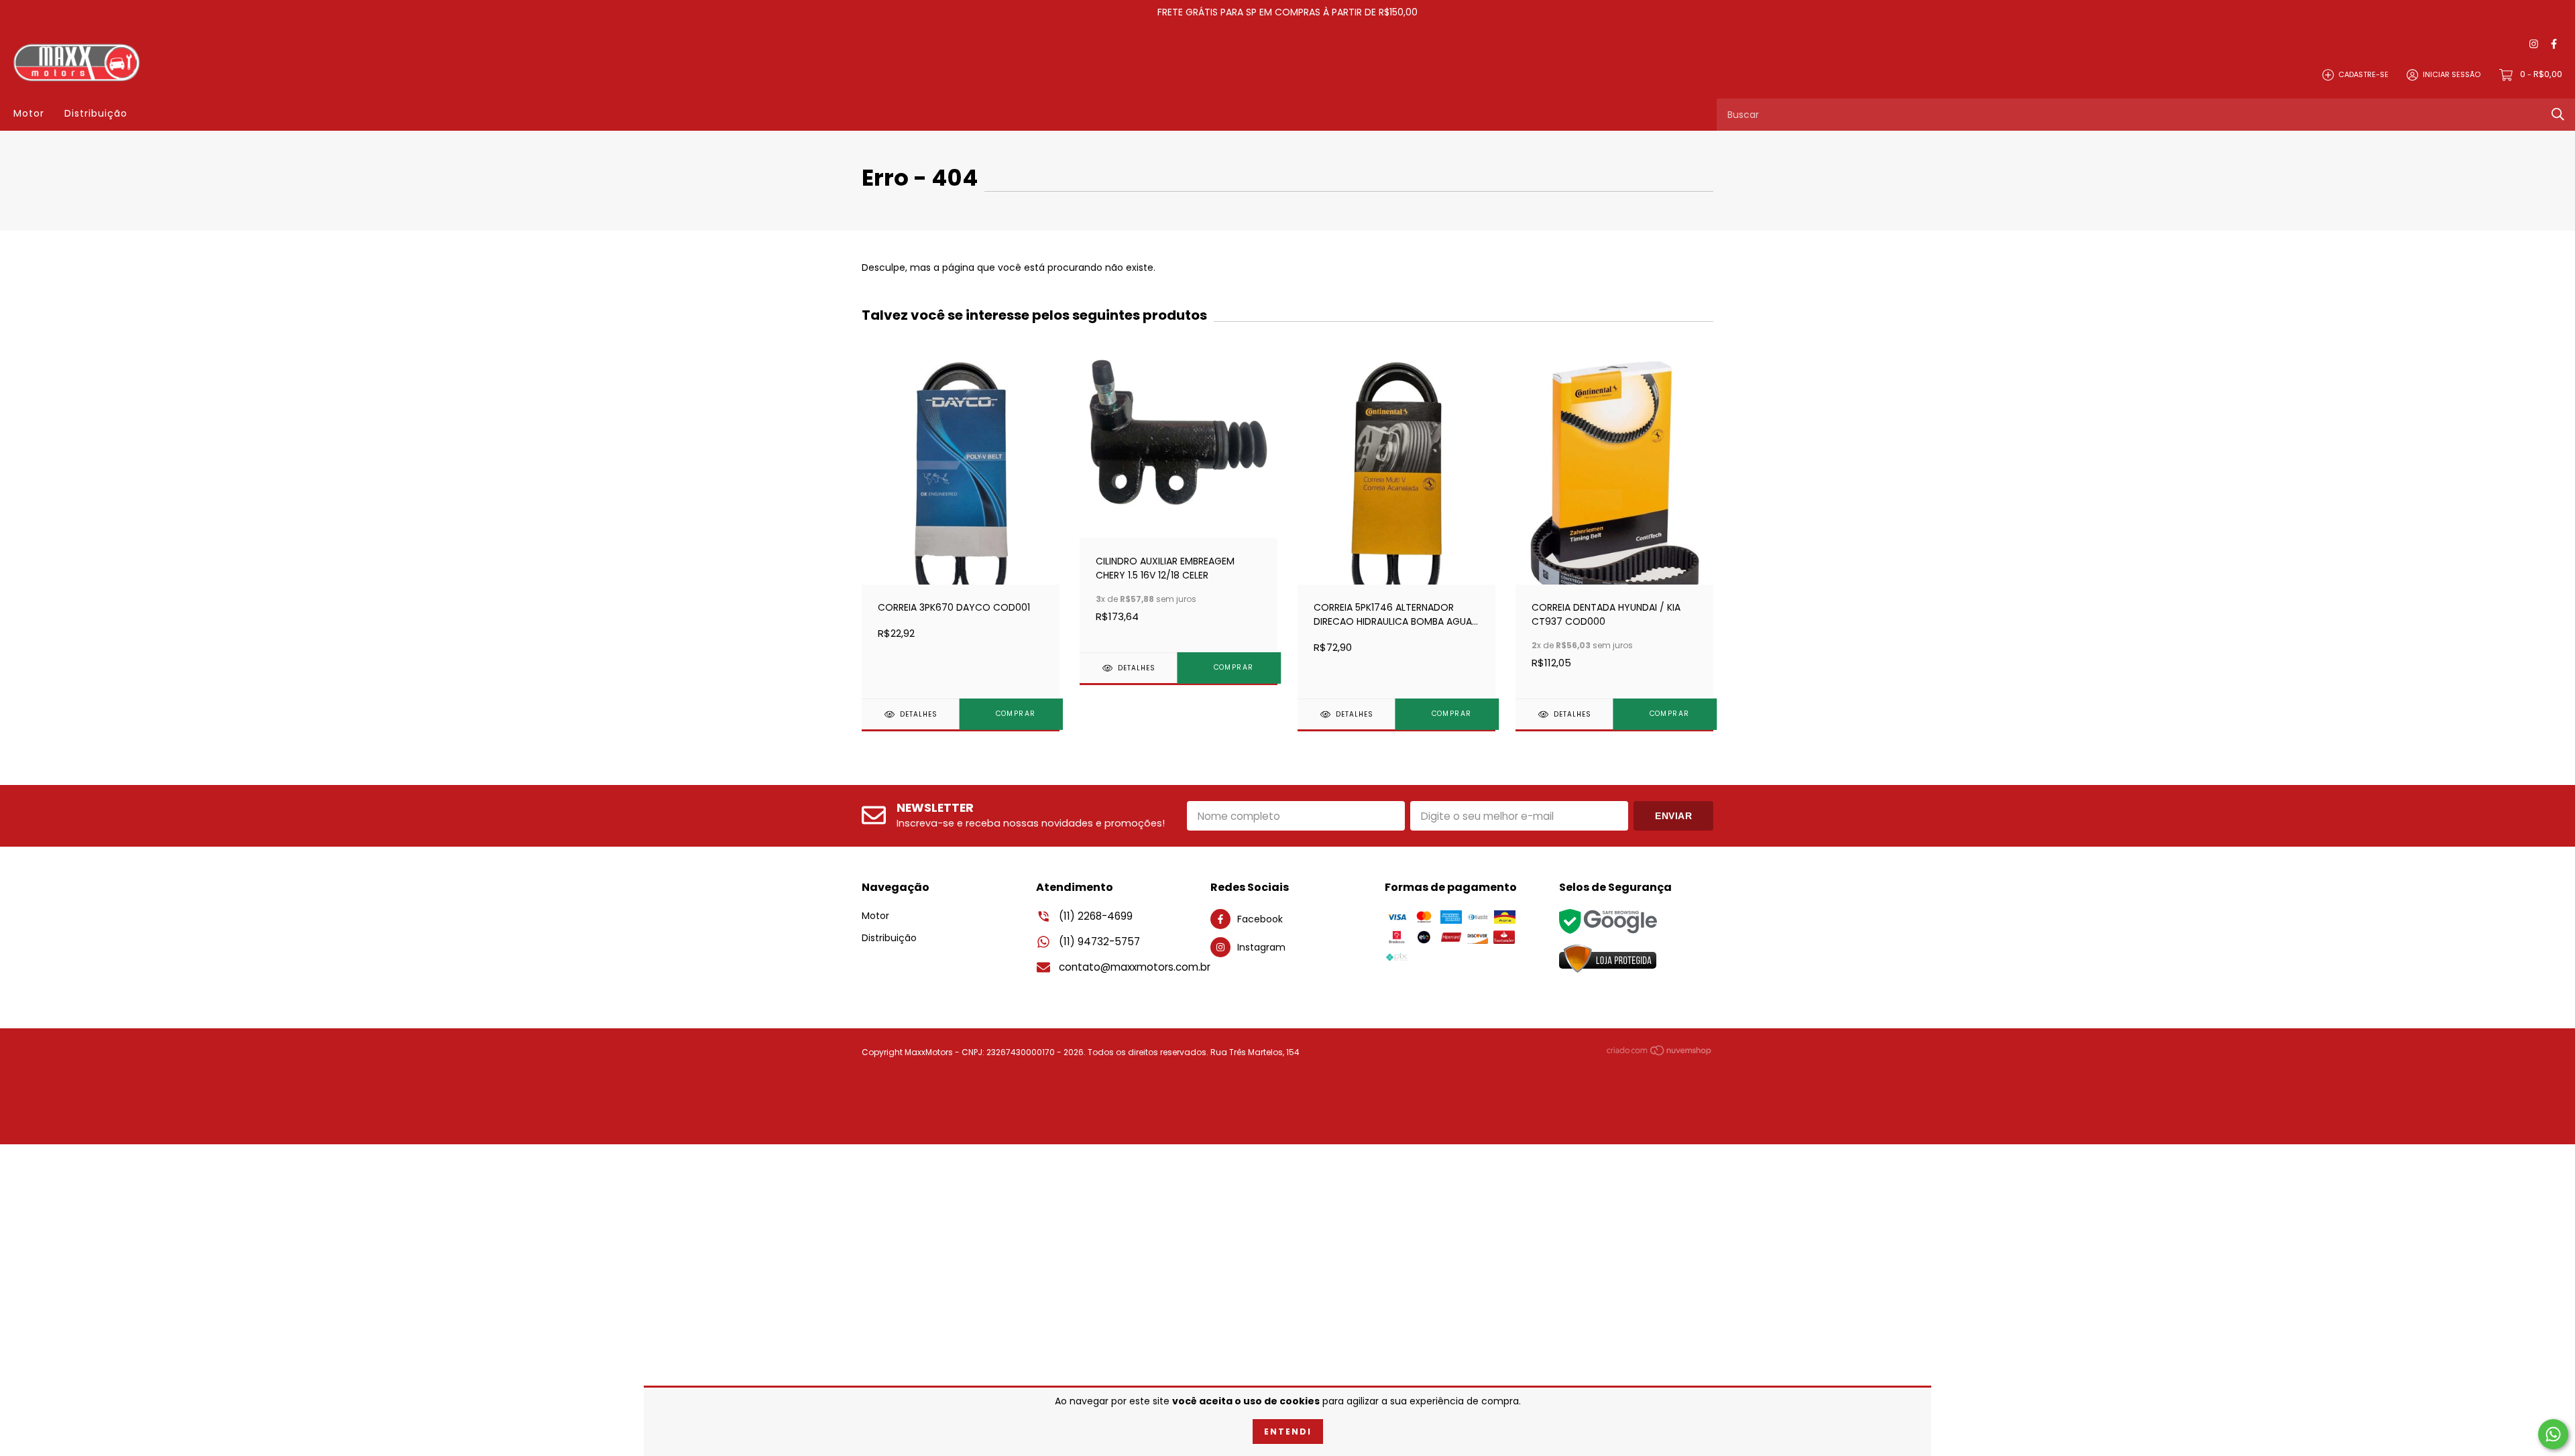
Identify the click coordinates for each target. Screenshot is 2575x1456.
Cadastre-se (2363, 74)
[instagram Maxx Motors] (2534, 45)
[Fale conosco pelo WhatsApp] (2553, 1434)
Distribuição (96, 113)
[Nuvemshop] (1660, 1053)
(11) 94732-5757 (1099, 942)
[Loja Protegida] (1608, 959)
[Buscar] (2558, 114)
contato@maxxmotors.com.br (1135, 967)
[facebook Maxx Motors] (2554, 45)
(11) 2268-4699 (1096, 916)
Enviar (1673, 816)
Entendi (1288, 1432)
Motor (29, 113)
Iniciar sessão (2452, 74)
